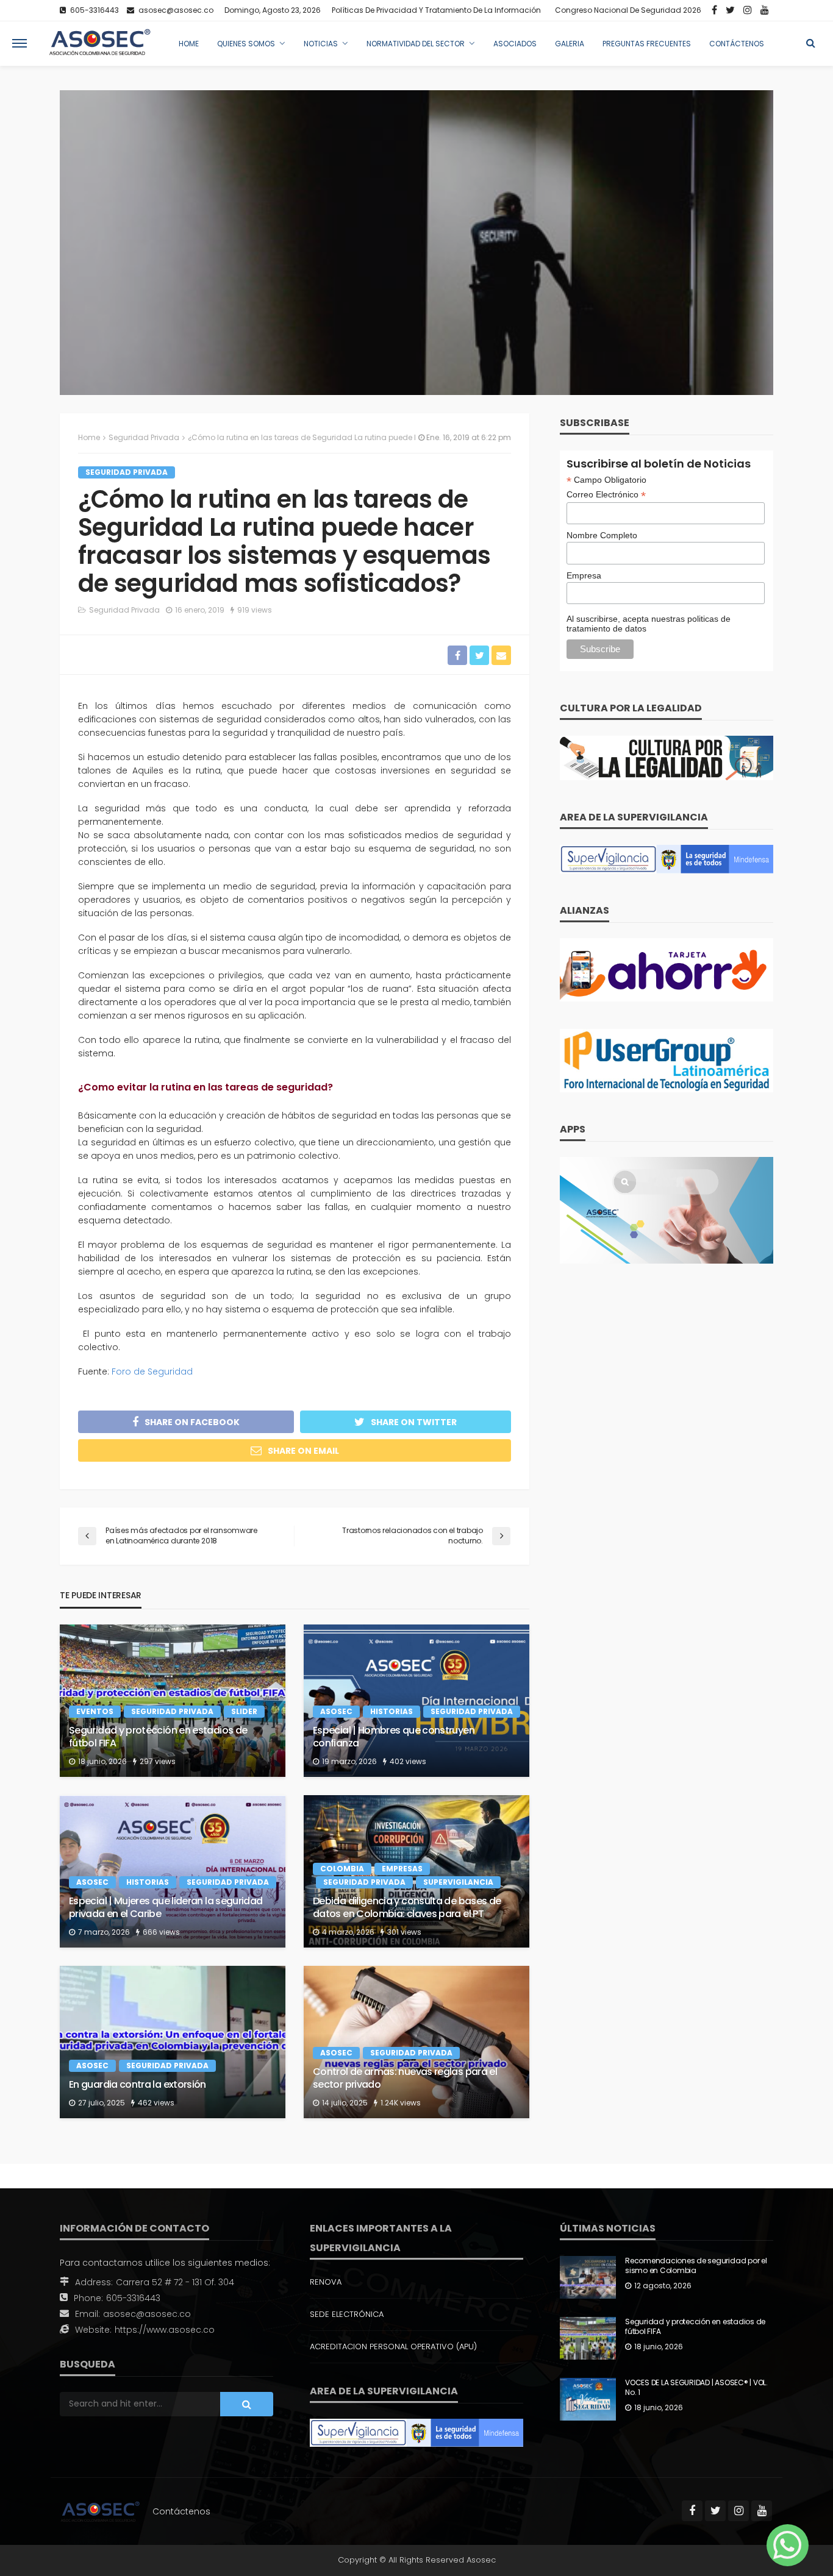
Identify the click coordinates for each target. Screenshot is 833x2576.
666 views (161, 1932)
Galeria (570, 44)
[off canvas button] (20, 43)
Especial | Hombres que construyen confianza (394, 1737)
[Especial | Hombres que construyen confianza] (416, 1701)
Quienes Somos (246, 44)
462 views (156, 2103)
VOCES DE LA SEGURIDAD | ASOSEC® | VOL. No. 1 (696, 2388)
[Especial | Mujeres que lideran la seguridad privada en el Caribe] (173, 1871)
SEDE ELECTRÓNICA (347, 2314)
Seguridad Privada (127, 472)
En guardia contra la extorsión (138, 2085)
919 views (255, 610)
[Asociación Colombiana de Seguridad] (100, 43)
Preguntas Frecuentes (647, 44)
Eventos (95, 1711)
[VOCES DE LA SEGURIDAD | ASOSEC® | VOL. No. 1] (588, 2399)
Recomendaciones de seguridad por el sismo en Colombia (696, 2266)
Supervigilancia (458, 1882)
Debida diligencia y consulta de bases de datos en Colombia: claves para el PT (407, 1908)
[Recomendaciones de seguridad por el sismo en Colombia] (588, 2277)
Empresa (584, 575)
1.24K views (401, 2103)
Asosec (336, 1711)
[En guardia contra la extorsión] (173, 2042)
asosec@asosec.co (147, 2314)
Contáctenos (737, 44)
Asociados (515, 44)
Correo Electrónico (606, 495)
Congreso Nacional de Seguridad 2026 (628, 10)
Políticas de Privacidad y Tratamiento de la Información (436, 10)
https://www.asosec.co (165, 2330)
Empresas (402, 1869)
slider (244, 1711)
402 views (408, 1761)
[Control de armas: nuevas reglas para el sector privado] (416, 2042)
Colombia (342, 1869)
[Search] (810, 43)
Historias (391, 1711)
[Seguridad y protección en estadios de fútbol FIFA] (173, 1701)
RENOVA (326, 2282)
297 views (158, 1761)
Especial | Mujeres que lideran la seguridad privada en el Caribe (166, 1908)
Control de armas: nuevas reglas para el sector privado (405, 2079)
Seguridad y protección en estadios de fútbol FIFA (158, 1737)
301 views (404, 1932)
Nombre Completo (602, 535)
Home (189, 44)
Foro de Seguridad (152, 1372)
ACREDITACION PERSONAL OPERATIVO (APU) (393, 2347)
